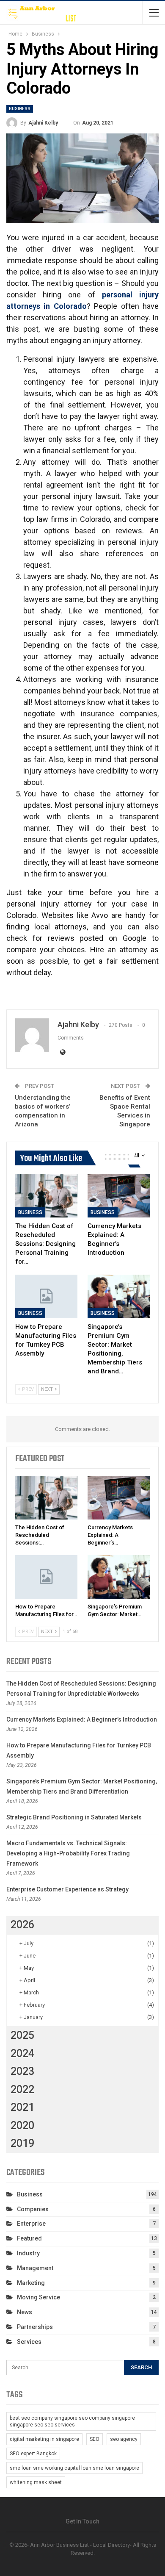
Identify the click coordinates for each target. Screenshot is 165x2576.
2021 (22, 2107)
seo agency (124, 2439)
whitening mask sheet (36, 2482)
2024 (22, 2053)
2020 (22, 2125)
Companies (33, 2209)
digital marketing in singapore (44, 2439)
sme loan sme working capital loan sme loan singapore (74, 2468)
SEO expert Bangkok (33, 2454)
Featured (29, 2238)
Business (20, 109)
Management (35, 2268)
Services (29, 2342)
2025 (22, 2035)
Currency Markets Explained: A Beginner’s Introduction (82, 1719)
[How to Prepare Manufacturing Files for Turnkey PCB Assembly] (46, 1296)
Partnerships (35, 2327)
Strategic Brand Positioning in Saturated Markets (74, 1817)
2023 (22, 2071)
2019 (22, 2143)
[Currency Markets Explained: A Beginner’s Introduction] (119, 1196)
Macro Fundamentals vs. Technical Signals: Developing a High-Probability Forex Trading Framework (68, 1853)
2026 (22, 1925)
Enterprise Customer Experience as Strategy (67, 1889)
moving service (38, 2297)
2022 (22, 2089)
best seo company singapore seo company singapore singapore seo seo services (72, 2421)
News (25, 2312)
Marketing (31, 2283)
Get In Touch (82, 2521)
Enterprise (31, 2224)
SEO (95, 2439)
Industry (28, 2253)
